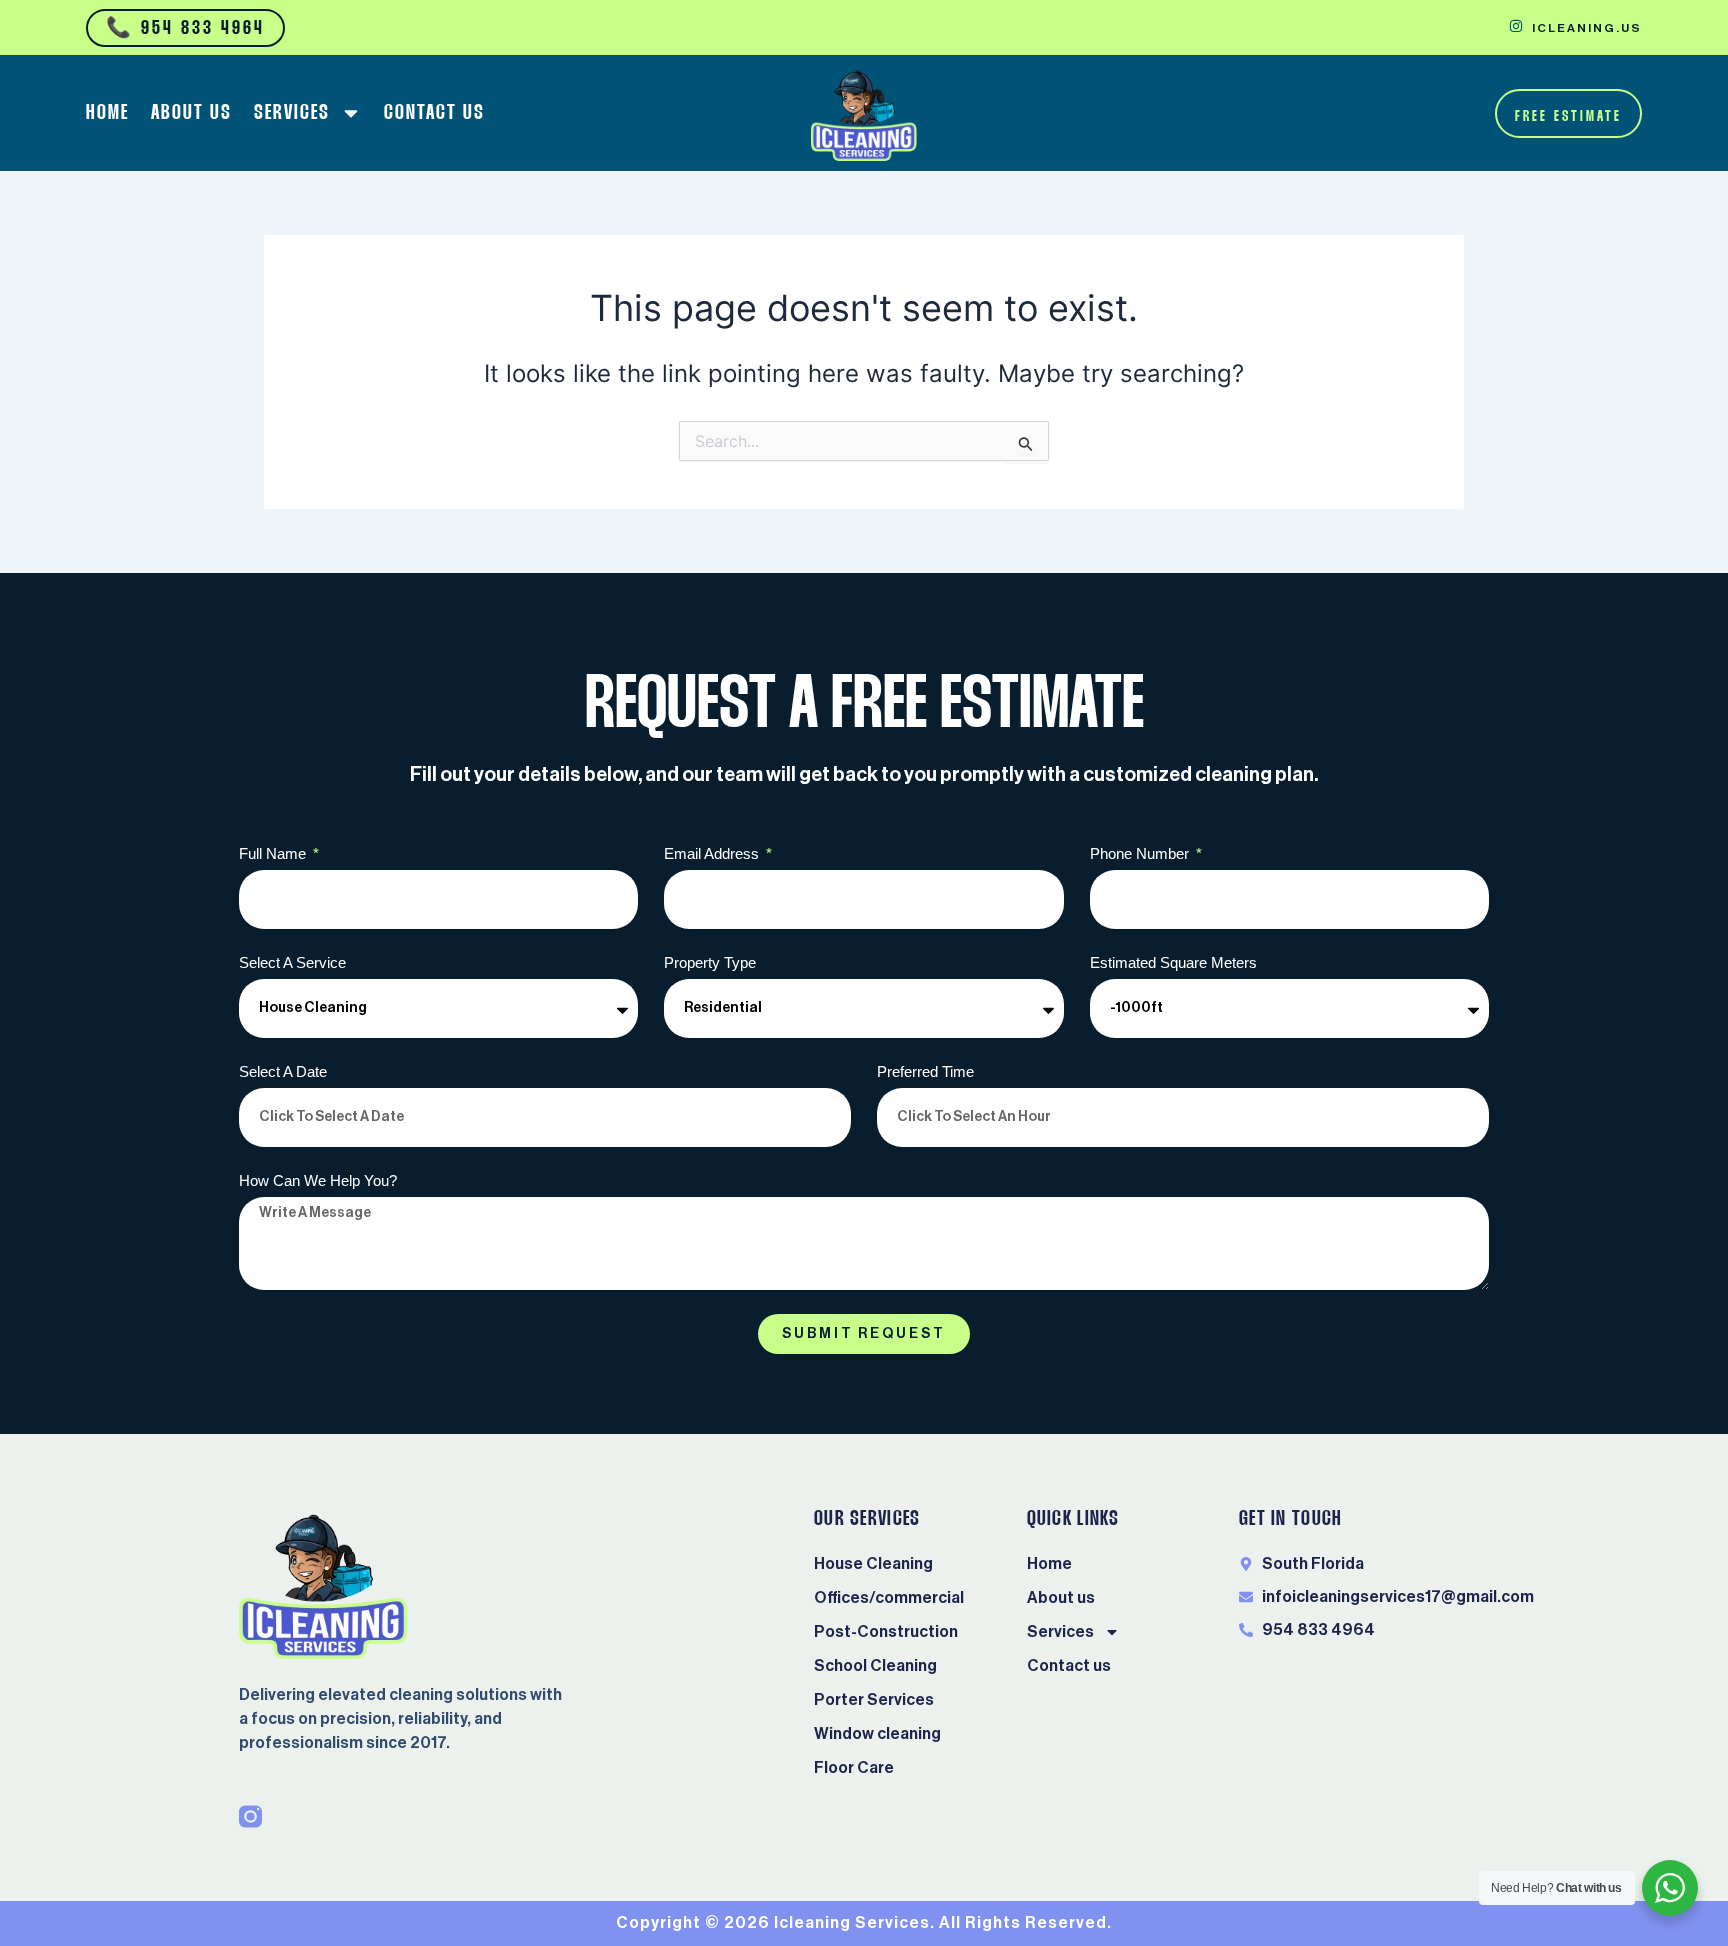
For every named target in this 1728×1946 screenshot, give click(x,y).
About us (191, 113)
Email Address (713, 853)
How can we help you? (318, 1180)
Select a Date (283, 1071)
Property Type (710, 962)
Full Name (274, 853)
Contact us (434, 113)
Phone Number (1141, 853)
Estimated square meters (1173, 962)
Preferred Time (925, 1071)
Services (292, 113)
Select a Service (292, 962)
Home (107, 113)
